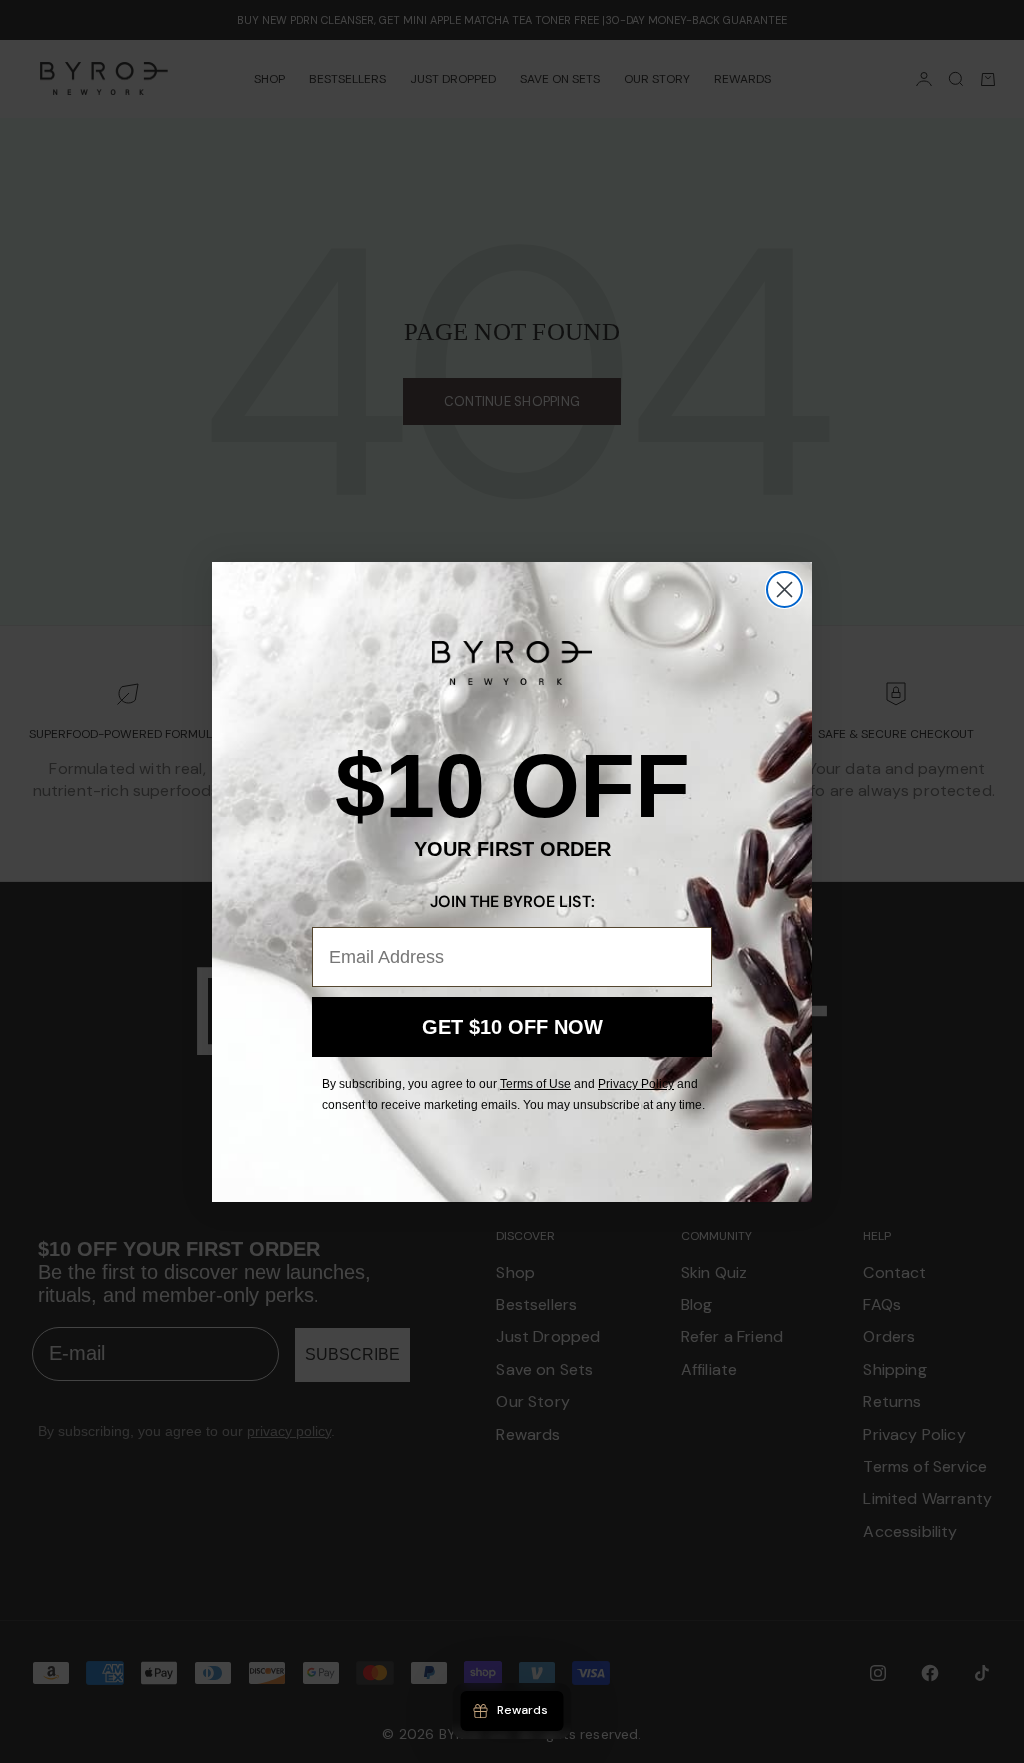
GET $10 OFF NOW (512, 1027)
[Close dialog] (784, 589)
